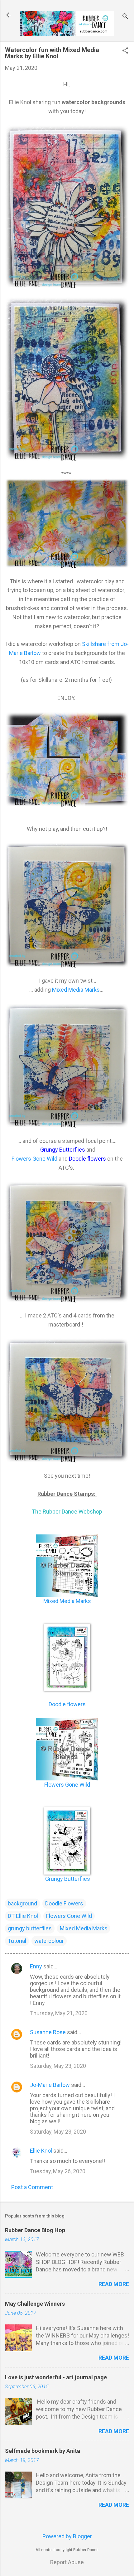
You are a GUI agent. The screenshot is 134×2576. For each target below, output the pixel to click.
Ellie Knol (41, 2151)
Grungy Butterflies (67, 1879)
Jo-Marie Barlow (50, 2085)
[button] (125, 51)
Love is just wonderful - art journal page (56, 2377)
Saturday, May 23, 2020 (58, 2066)
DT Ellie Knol (23, 1916)
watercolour (49, 1941)
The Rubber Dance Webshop (67, 1512)
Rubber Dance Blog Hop (35, 2230)
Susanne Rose (48, 2032)
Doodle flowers (67, 1704)
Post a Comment (32, 2187)
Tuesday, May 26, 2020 (58, 2171)
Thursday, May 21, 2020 (59, 2013)
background (22, 1903)
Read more (114, 2284)
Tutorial (17, 1941)
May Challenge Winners (35, 2304)
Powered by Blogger (67, 2536)
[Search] (125, 17)
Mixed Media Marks (76, 990)
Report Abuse (67, 2562)
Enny (36, 1966)
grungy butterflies (30, 1928)
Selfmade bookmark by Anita (43, 2451)
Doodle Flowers (64, 1903)
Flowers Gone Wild (34, 1159)
